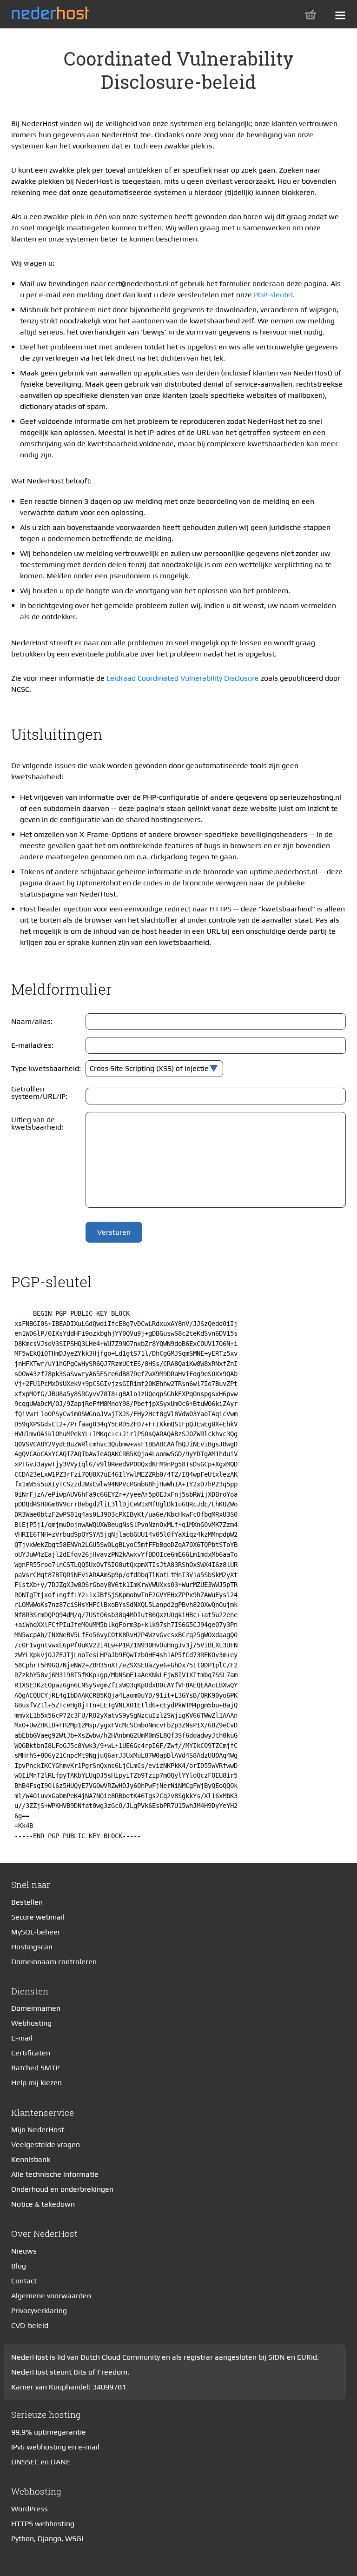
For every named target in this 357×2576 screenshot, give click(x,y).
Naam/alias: (32, 1021)
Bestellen (27, 1902)
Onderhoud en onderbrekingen (62, 2189)
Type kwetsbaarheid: (46, 1068)
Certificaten (31, 2053)
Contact (24, 2281)
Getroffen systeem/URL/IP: (39, 1093)
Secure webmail (38, 1917)
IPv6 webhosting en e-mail (55, 2447)
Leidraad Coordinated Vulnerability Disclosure (183, 678)
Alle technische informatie (55, 2174)
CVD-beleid (30, 2325)
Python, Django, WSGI (47, 2539)
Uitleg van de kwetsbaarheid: (37, 1123)
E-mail (22, 2038)
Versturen (114, 1232)
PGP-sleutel (273, 295)
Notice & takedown (43, 2204)
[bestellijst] (311, 14)
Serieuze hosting (46, 2414)
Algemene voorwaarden (51, 2296)
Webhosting (31, 2023)
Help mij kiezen (36, 2083)
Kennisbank (31, 2159)
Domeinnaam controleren (54, 1962)
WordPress (30, 2509)
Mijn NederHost (38, 2130)
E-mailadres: (32, 1045)
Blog (19, 2266)
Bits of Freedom (100, 2372)
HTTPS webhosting (43, 2524)
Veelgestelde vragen (46, 2144)
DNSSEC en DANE (41, 2462)
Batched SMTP (35, 2068)
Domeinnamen (36, 2008)
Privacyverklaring (39, 2311)
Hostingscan (32, 1947)
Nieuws (24, 2251)
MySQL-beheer (36, 1932)
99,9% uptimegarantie (49, 2432)
